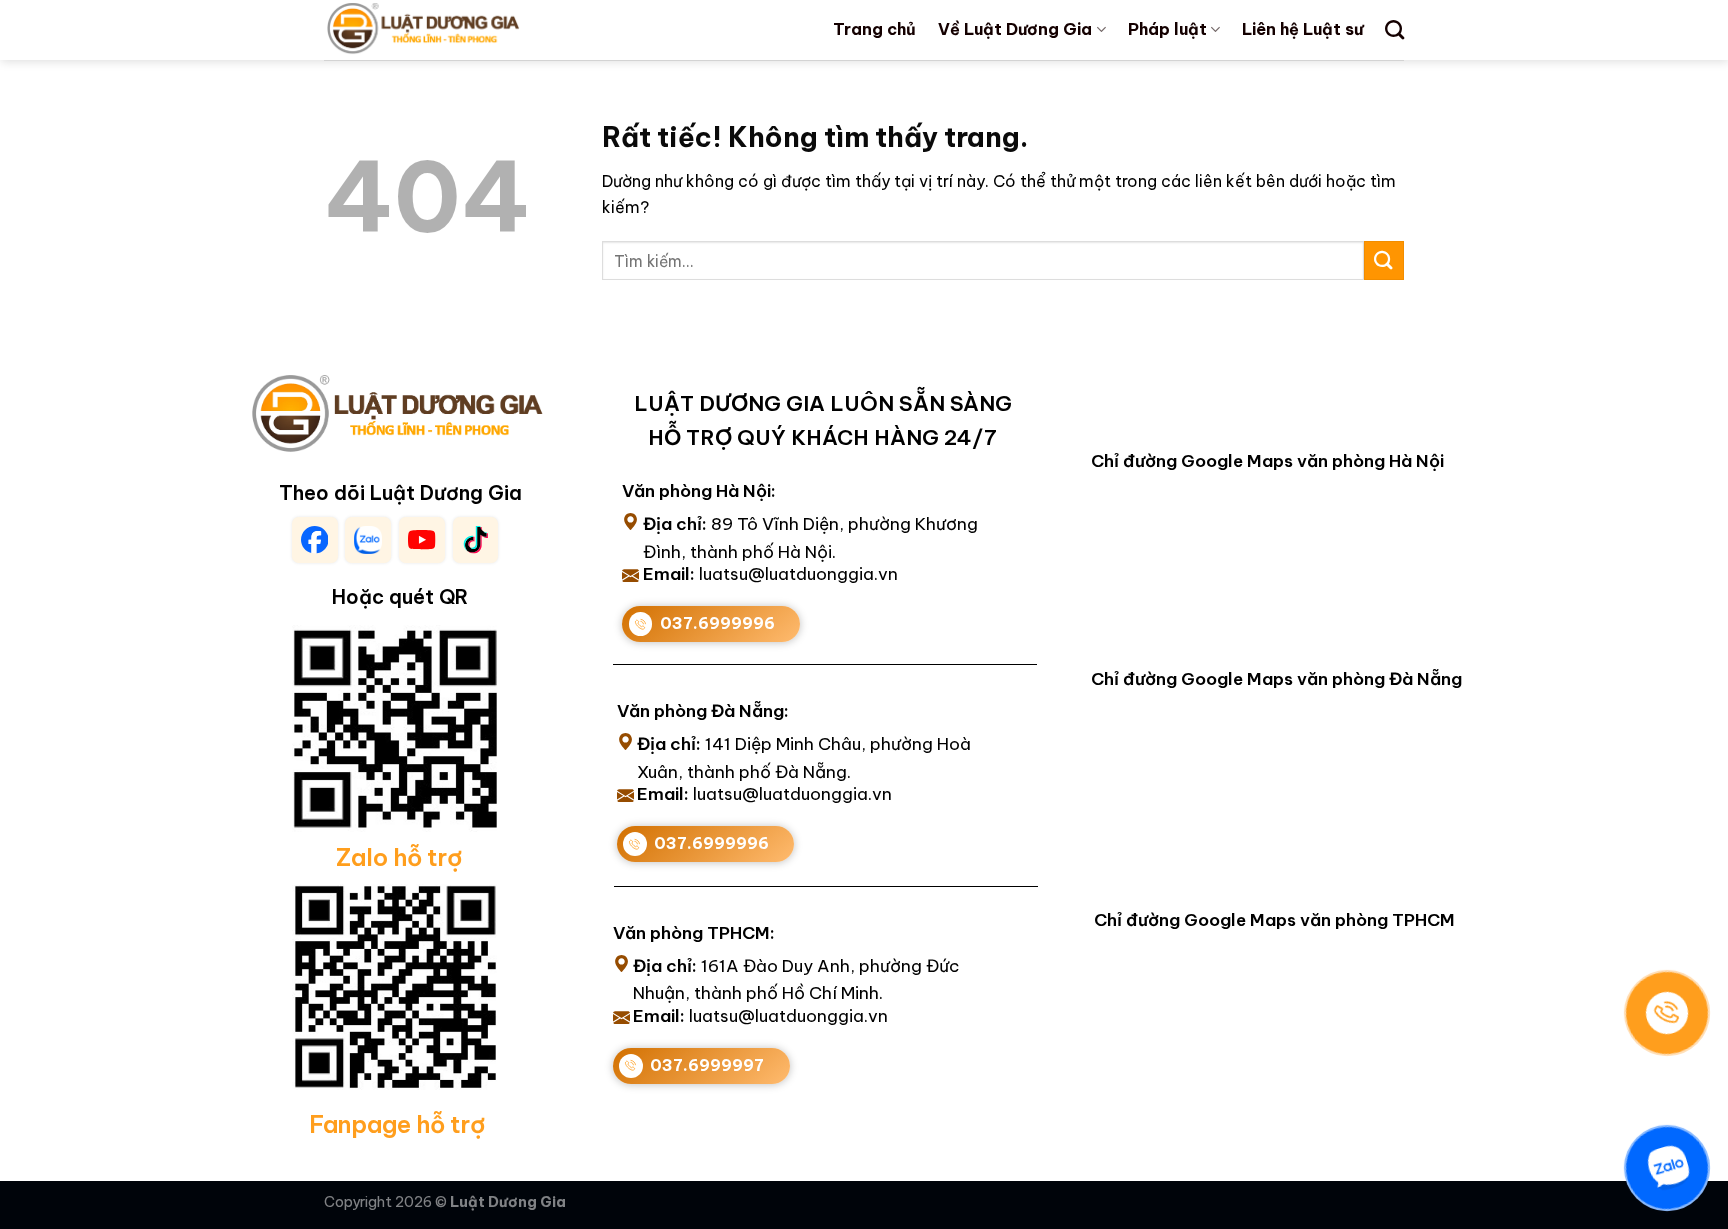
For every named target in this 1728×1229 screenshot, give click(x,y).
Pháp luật (1167, 29)
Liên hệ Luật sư (1302, 29)
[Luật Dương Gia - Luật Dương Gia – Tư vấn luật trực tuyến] (457, 30)
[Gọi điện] (1667, 1013)
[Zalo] (1667, 1168)
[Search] (1394, 29)
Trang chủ (874, 29)
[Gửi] (1384, 260)
